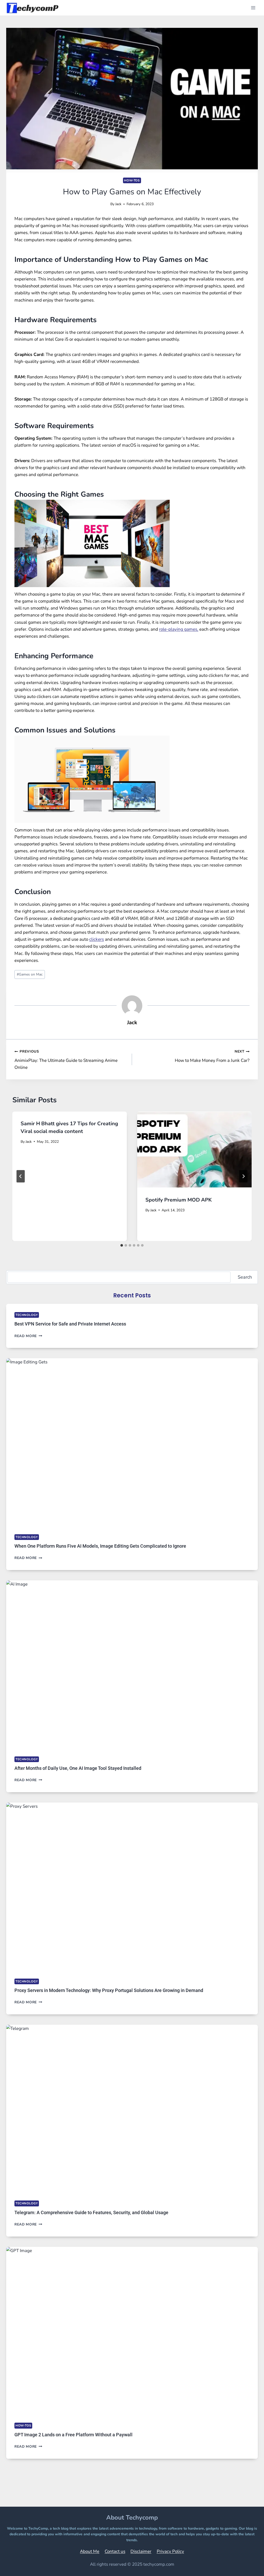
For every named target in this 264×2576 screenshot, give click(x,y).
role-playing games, (179, 629)
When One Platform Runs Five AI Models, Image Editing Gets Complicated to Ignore (100, 1546)
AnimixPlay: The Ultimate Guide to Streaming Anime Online (66, 1060)
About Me (90, 2551)
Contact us (115, 2551)
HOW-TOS (132, 180)
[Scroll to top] (247, 2565)
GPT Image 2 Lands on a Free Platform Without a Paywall (73, 2435)
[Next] (243, 1176)
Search (245, 1277)
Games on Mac (30, 974)
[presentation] (194, 1150)
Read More (28, 1336)
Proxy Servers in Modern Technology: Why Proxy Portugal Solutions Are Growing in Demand (109, 1990)
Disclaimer (141, 2551)
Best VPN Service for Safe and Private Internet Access (70, 1324)
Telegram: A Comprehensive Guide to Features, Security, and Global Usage (91, 2212)
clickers (97, 939)
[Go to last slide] (21, 1176)
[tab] (122, 1245)
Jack (118, 204)
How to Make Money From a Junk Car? (212, 1056)
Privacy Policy (170, 2551)
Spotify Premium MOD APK (179, 1200)
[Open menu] (253, 8)
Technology (27, 1315)
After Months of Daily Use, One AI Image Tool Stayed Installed (78, 1768)
